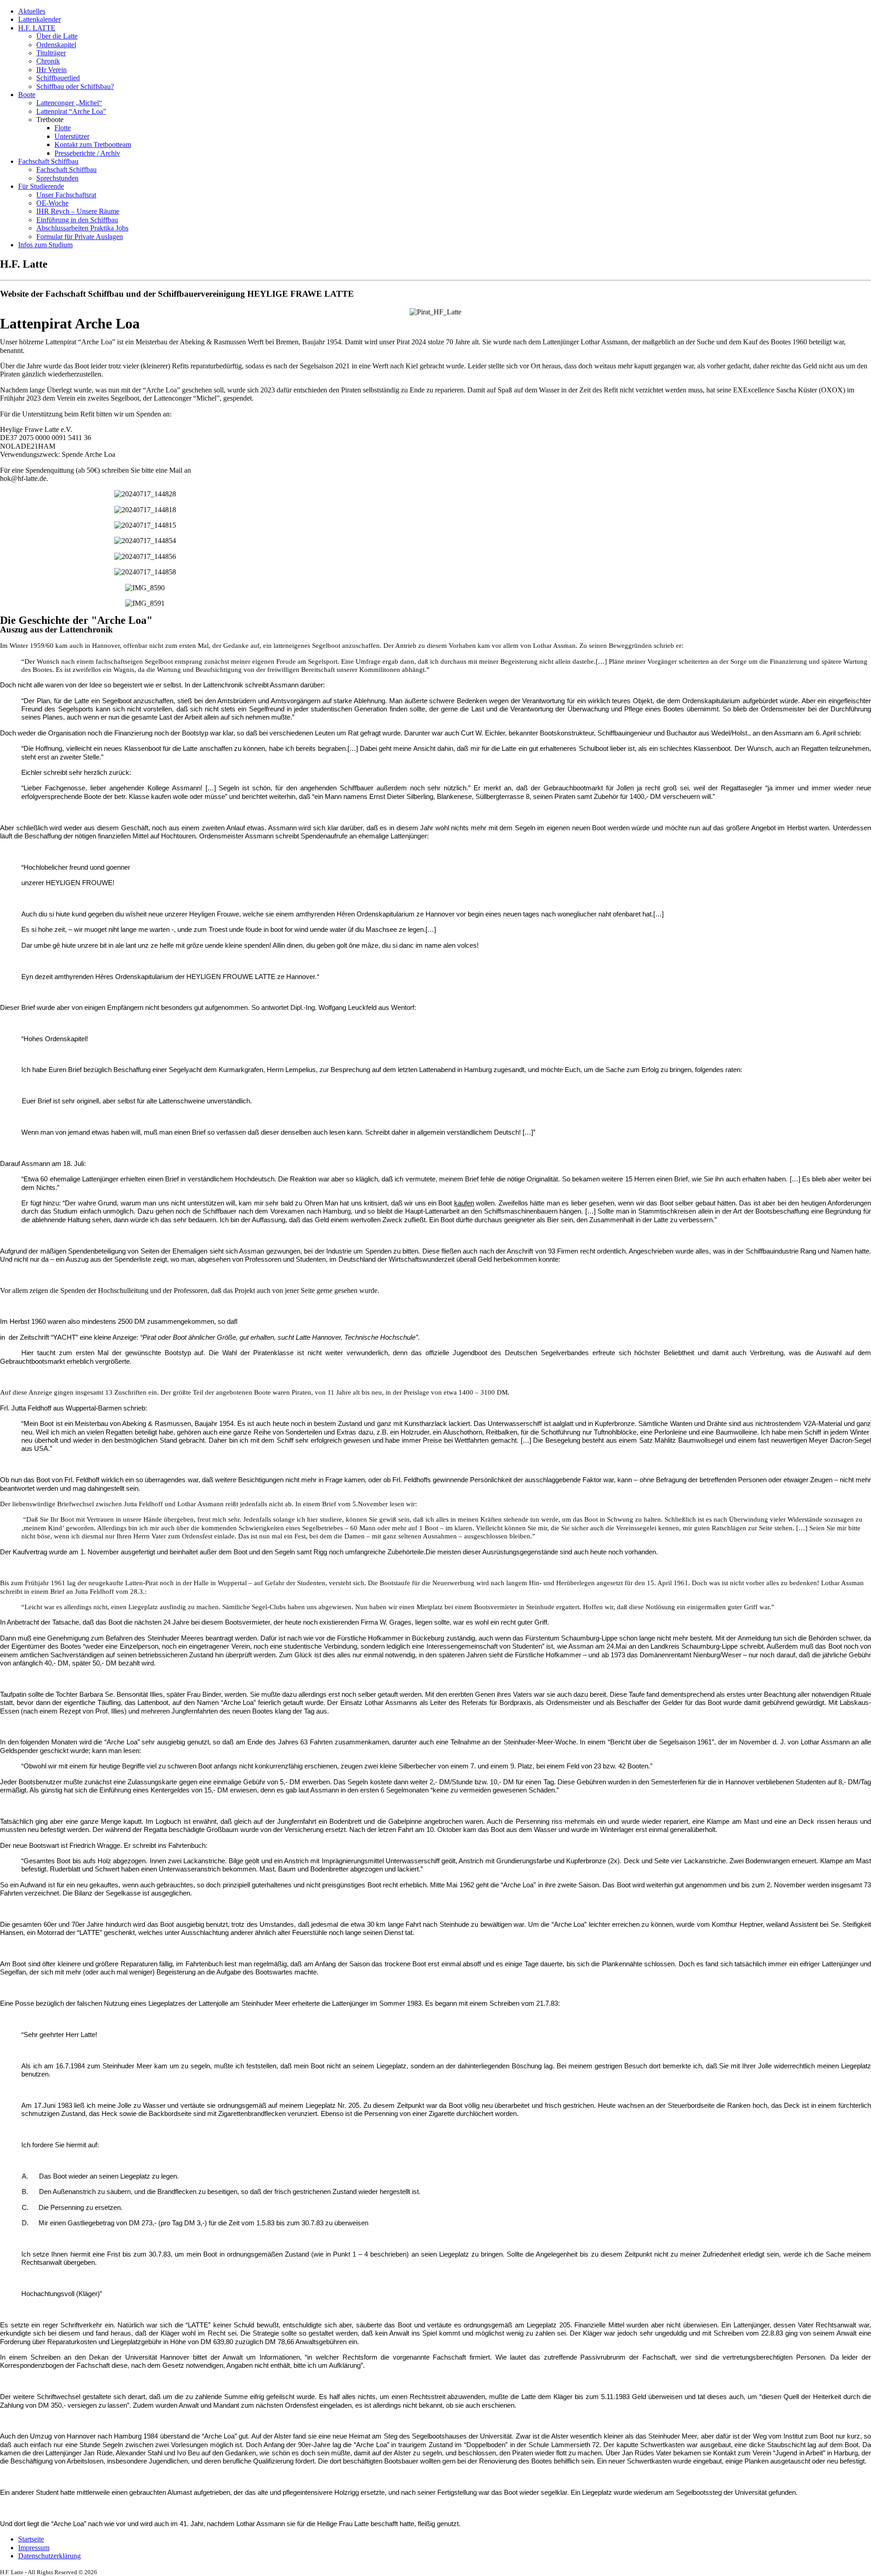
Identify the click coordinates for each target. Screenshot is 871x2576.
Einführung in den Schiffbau (77, 220)
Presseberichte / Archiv (87, 153)
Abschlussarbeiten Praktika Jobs (82, 228)
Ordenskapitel (56, 45)
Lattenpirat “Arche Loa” (71, 111)
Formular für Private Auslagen (80, 237)
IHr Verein (51, 70)
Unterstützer (72, 136)
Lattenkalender (39, 19)
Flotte (63, 128)
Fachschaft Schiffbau (48, 161)
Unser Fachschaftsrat (66, 195)
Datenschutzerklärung (49, 2556)
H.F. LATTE (37, 28)
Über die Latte (57, 36)
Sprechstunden (57, 178)
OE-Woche (52, 203)
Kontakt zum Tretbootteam (93, 144)
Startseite (31, 2539)
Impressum (34, 2548)
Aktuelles (32, 11)
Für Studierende (41, 186)
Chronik (48, 61)
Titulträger (51, 53)
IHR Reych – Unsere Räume (78, 211)
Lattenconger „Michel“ (69, 103)
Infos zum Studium (45, 245)
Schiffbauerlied (58, 78)
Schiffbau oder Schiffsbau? (75, 86)
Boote (27, 95)
